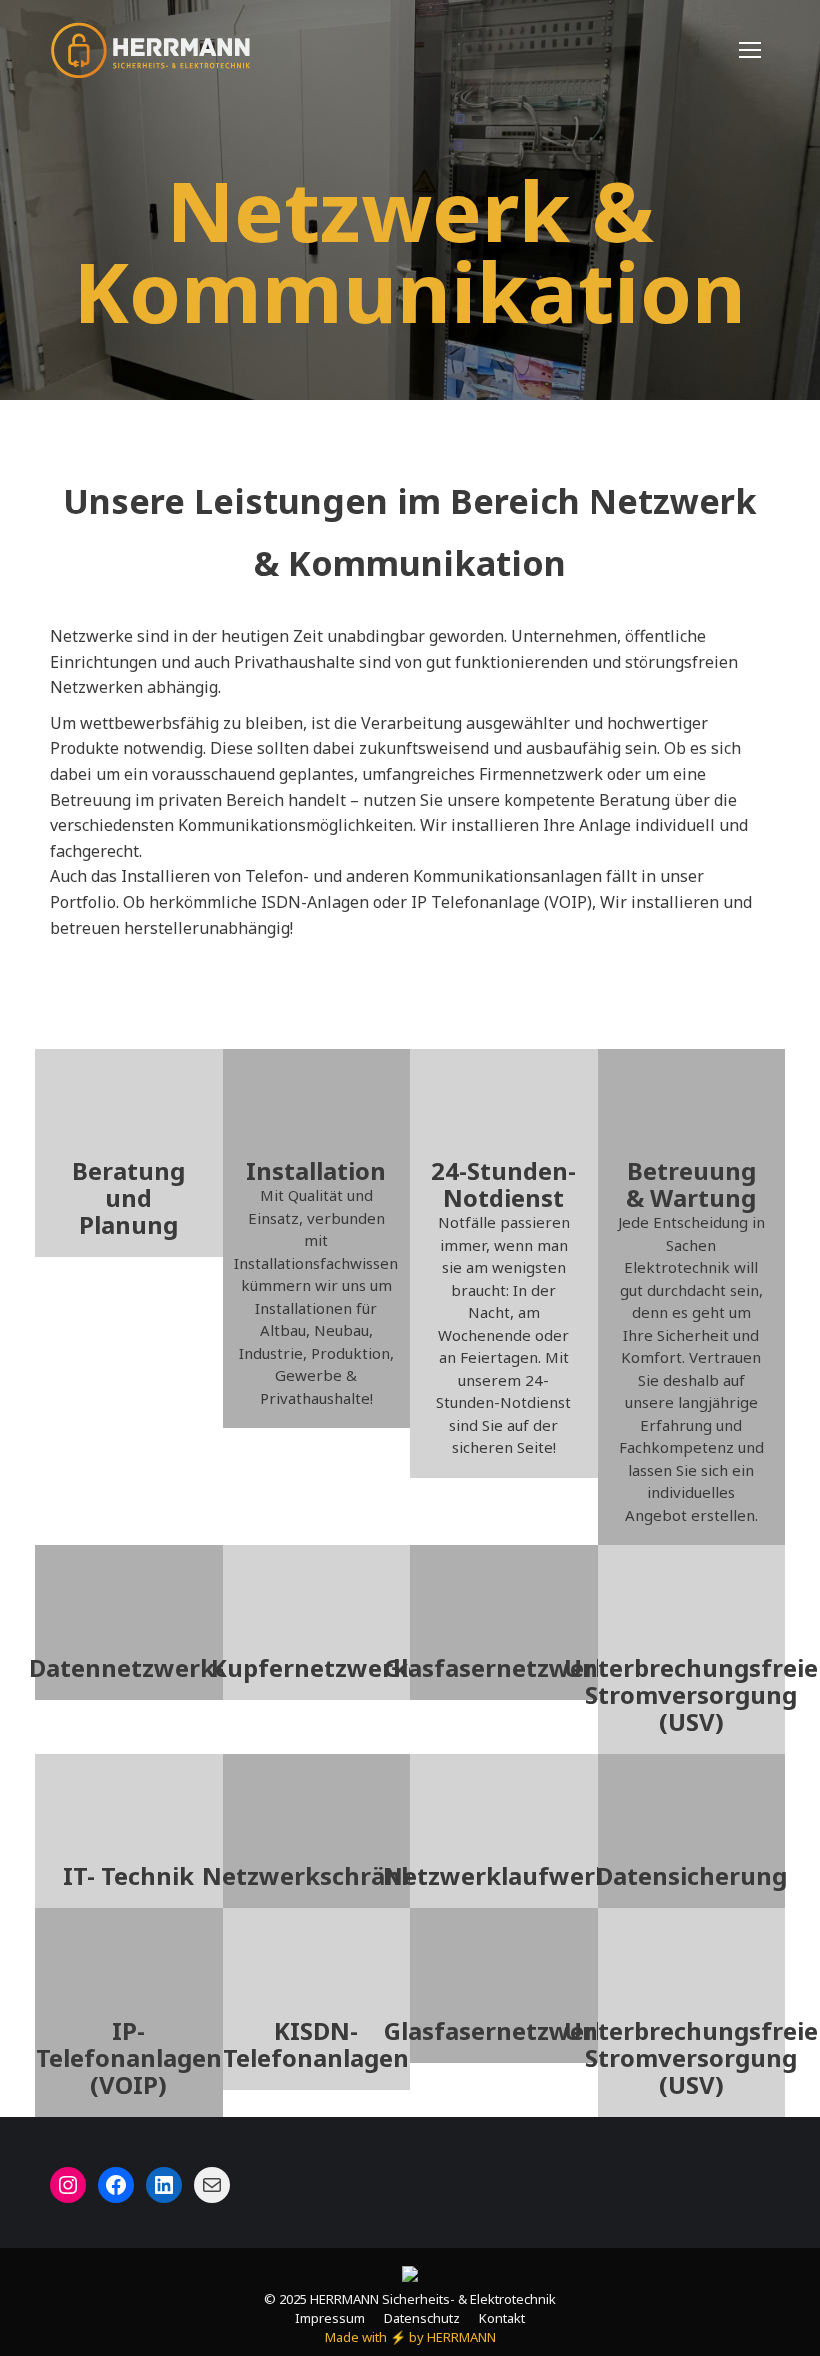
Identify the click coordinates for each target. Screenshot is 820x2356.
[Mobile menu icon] (750, 50)
